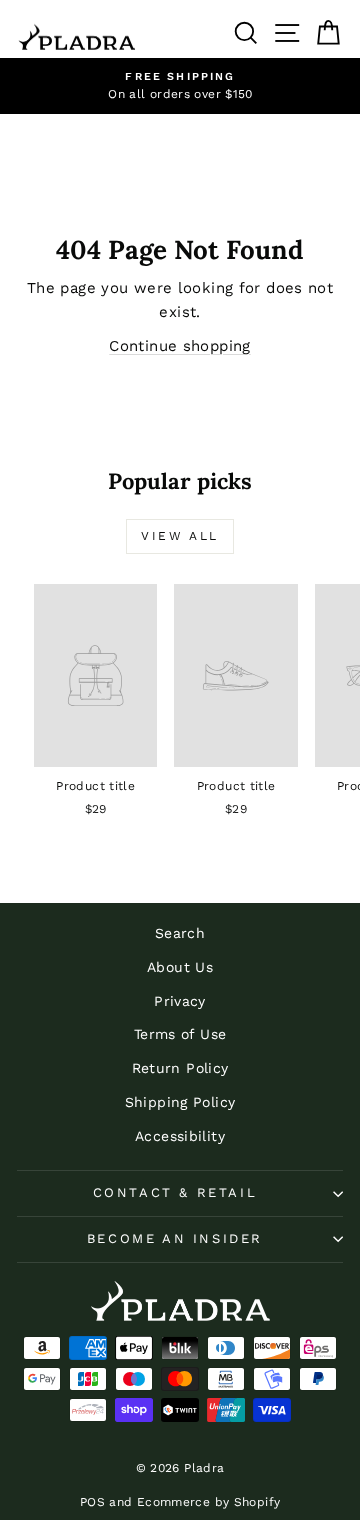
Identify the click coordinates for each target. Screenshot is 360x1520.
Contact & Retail (175, 1192)
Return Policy (180, 1068)
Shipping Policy (180, 1102)
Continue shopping (179, 346)
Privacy (180, 1001)
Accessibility (180, 1136)
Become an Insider (175, 1238)
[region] (180, 86)
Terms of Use (180, 1034)
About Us (180, 967)
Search (180, 933)
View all (179, 536)
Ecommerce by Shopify (209, 1502)
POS (92, 1502)
